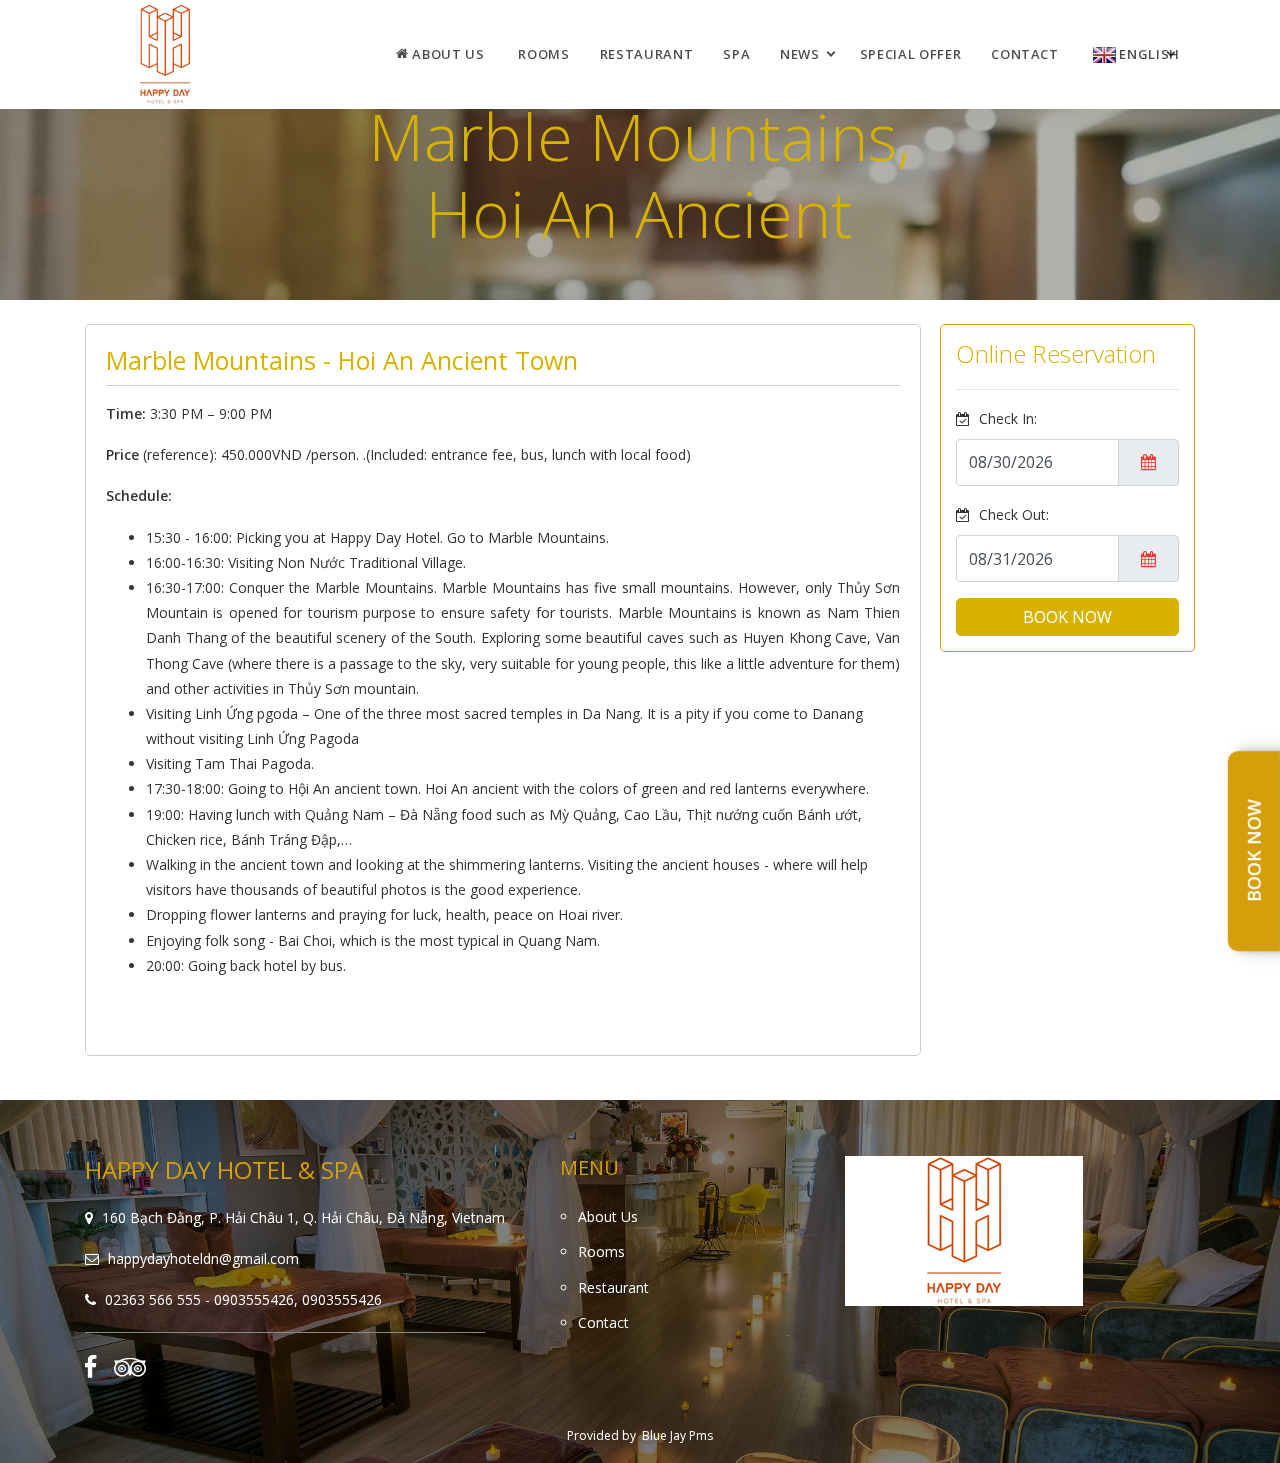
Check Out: (1012, 514)
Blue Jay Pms (677, 1435)
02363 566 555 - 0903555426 (199, 1299)
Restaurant (647, 54)
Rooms (543, 54)
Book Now (1254, 851)
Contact (1025, 54)
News (800, 54)
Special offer (910, 54)
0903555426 (342, 1299)
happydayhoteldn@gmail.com (203, 1258)
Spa (736, 54)
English (1148, 54)
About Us (447, 54)
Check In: (1006, 418)
